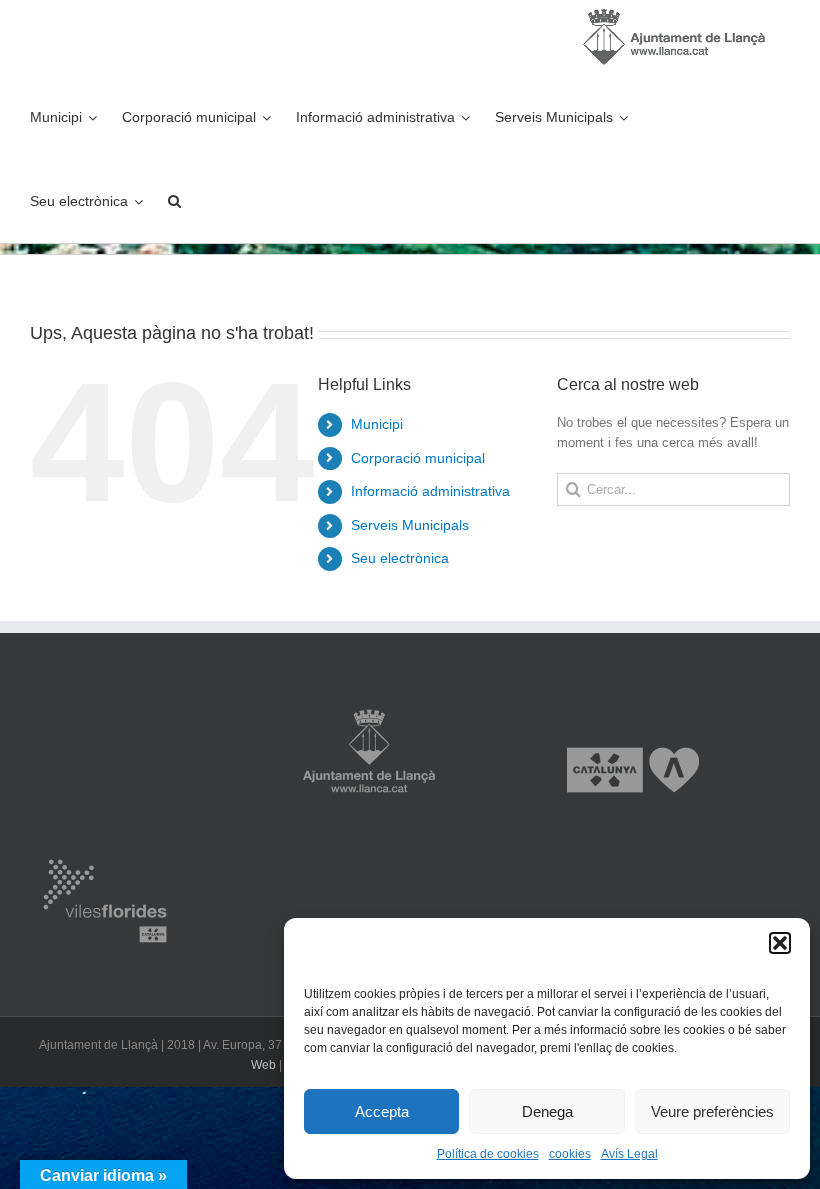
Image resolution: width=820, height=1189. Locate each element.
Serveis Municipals (410, 525)
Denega (547, 1111)
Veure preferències (712, 1111)
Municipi (377, 424)
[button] (780, 943)
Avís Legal (629, 1154)
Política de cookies (488, 1154)
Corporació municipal (418, 458)
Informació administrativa (430, 491)
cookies (570, 1154)
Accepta (382, 1111)
